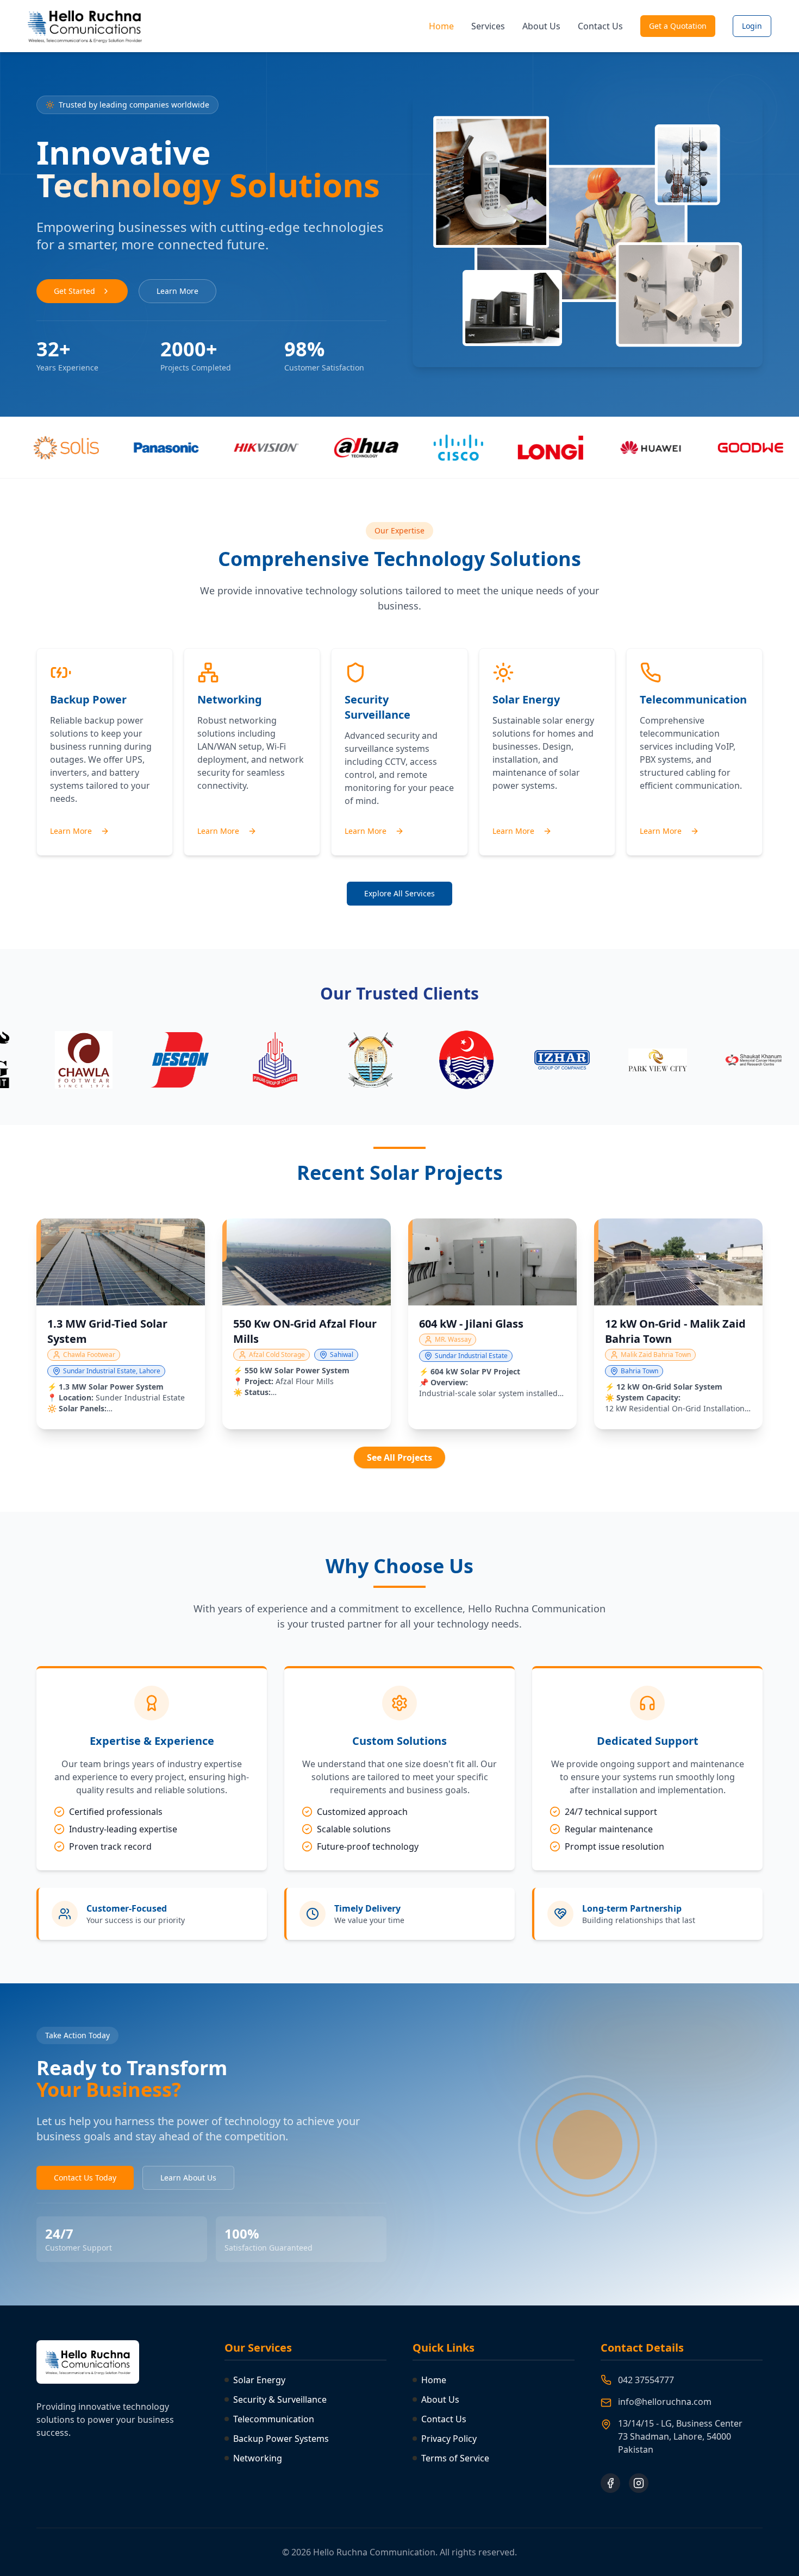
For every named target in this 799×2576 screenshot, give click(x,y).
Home (441, 26)
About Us (541, 26)
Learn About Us (188, 2178)
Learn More (177, 291)
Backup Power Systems (281, 2439)
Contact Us (600, 26)
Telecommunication (274, 2419)
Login (752, 26)
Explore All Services (399, 893)
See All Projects (399, 1457)
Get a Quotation (678, 26)
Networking (258, 2458)
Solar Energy (259, 2380)
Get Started (74, 291)
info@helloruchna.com (665, 2402)
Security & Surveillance (280, 2399)
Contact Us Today (85, 2178)
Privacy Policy (449, 2439)
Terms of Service (455, 2458)
